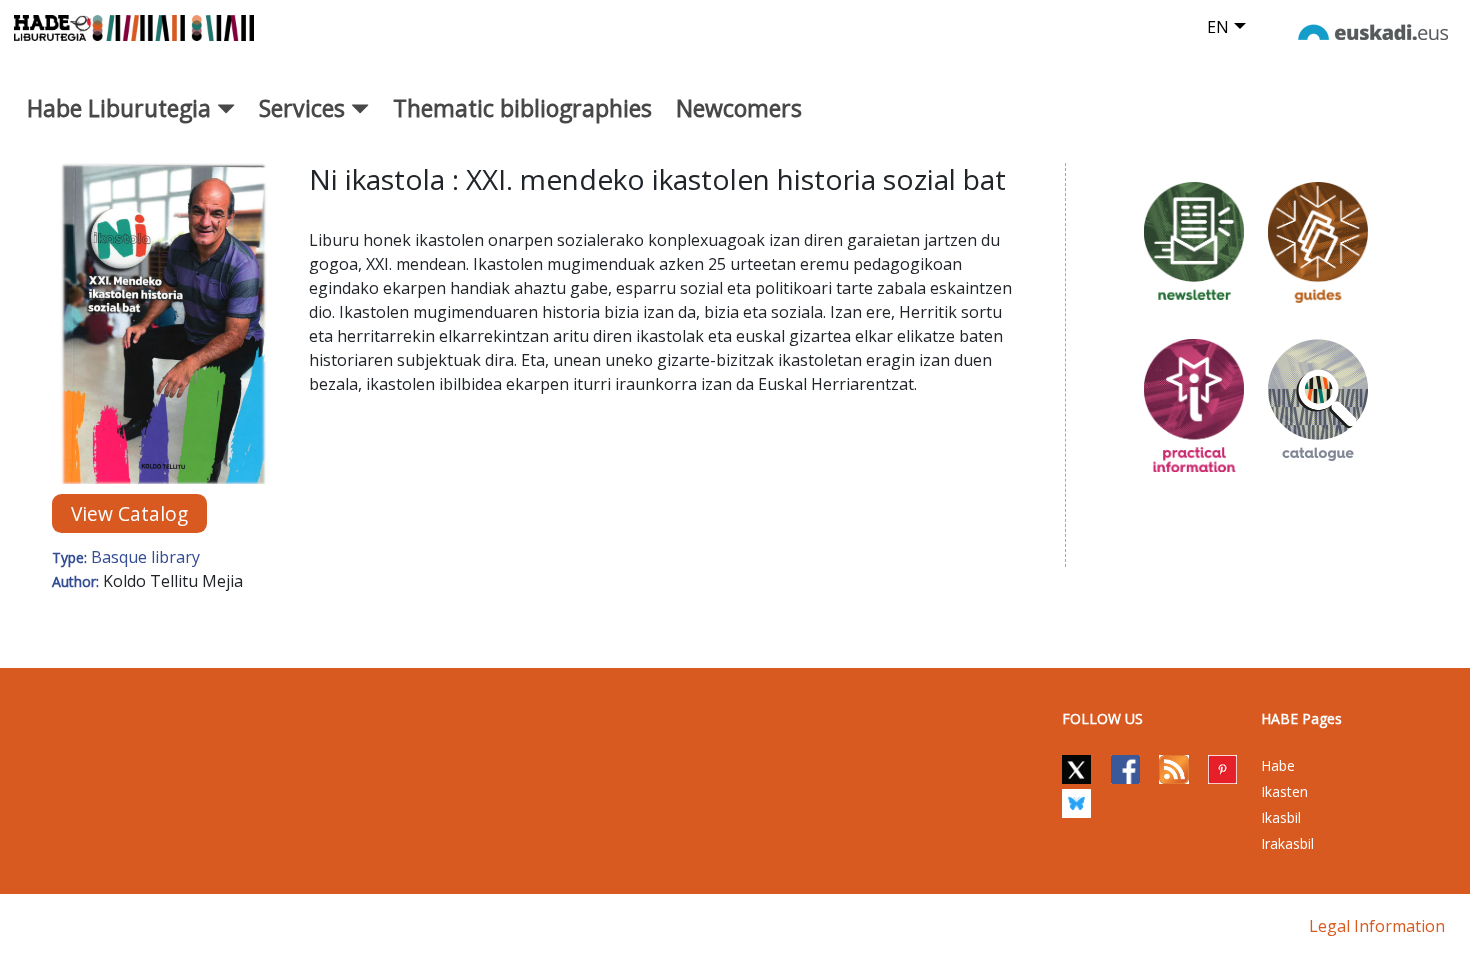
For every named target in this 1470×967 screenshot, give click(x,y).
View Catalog (129, 513)
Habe (1278, 765)
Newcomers (739, 108)
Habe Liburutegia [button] (122, 108)
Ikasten (1284, 791)
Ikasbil (1281, 817)
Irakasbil (1287, 843)
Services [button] (305, 108)
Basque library (145, 557)
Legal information (1377, 926)
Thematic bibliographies (522, 108)
